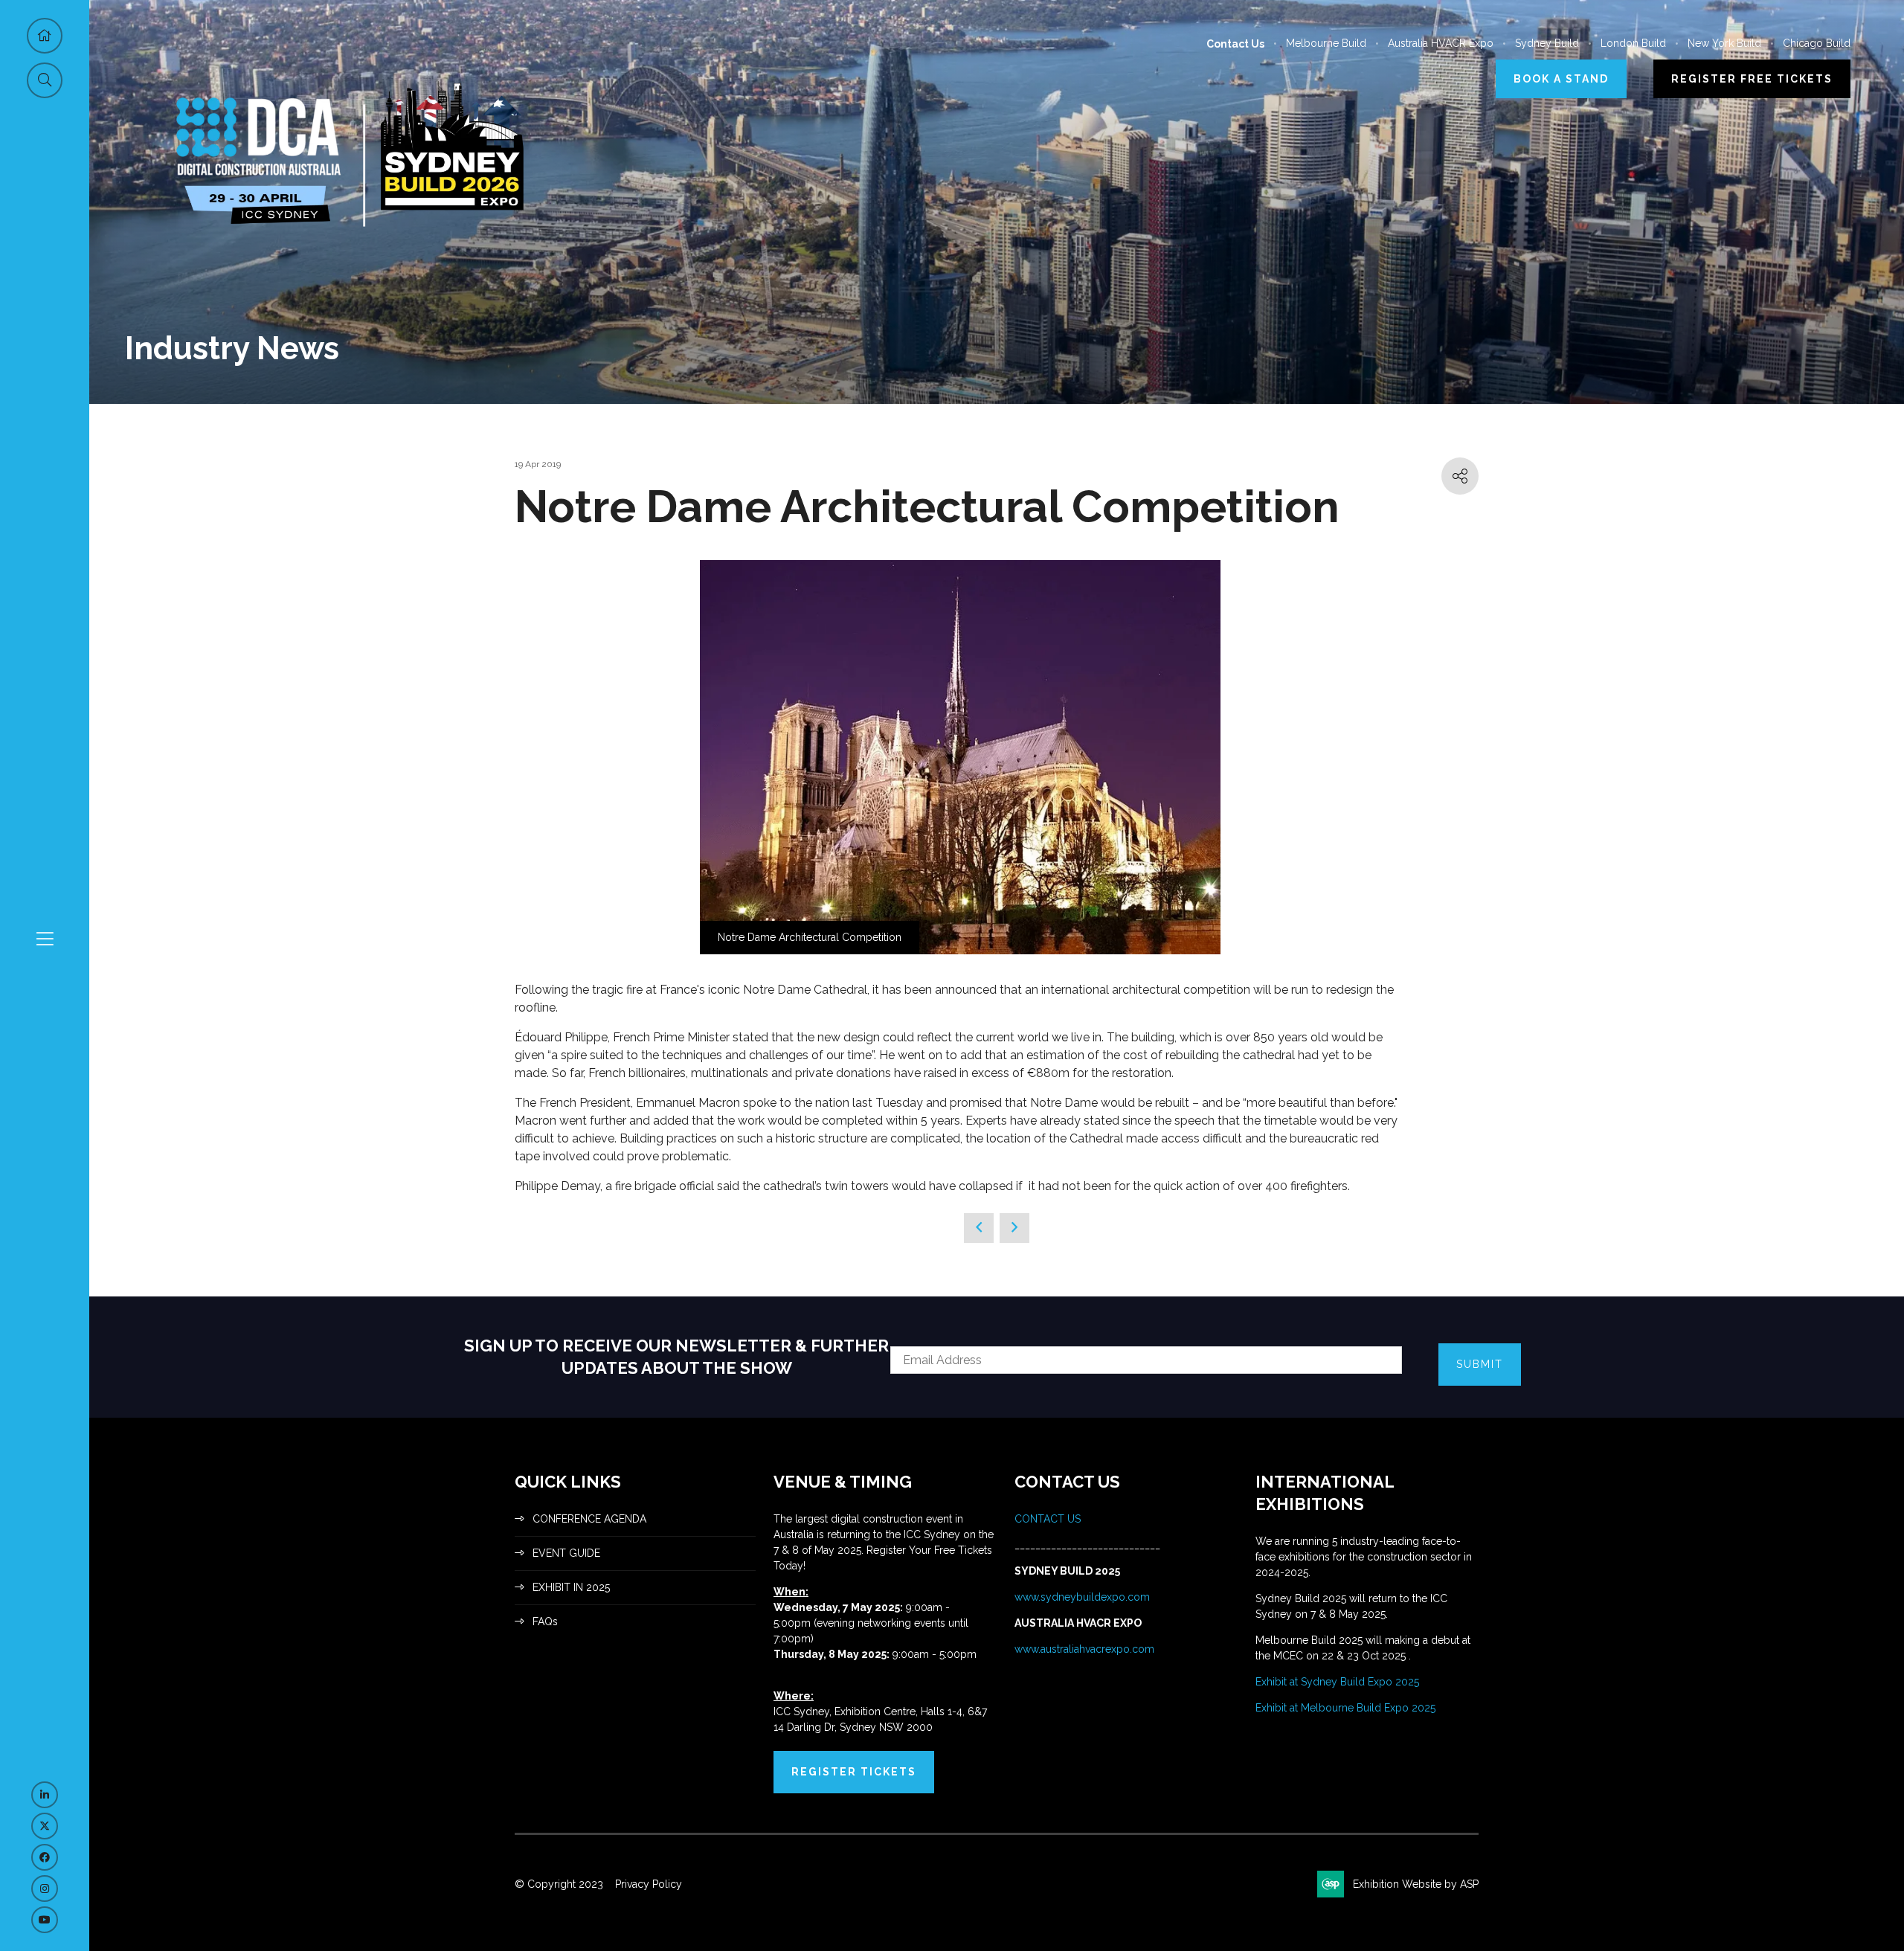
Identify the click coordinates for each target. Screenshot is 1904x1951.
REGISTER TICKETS (854, 1772)
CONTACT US (1049, 1519)
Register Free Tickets (1752, 79)
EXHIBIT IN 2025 (571, 1587)
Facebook (45, 1857)
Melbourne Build (1326, 43)
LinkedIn (45, 1795)
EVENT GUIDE (566, 1553)
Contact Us (1235, 44)
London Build (1633, 43)
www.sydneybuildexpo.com (1082, 1597)
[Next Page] (1014, 1228)
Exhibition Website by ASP (1416, 1884)
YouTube (45, 1920)
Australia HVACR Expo (1441, 43)
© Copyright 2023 (559, 1884)
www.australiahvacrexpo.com (1084, 1649)
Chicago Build (1817, 43)
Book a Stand (1561, 79)
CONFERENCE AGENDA (589, 1519)
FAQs (545, 1621)
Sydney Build (1547, 43)
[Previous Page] (979, 1228)
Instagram (45, 1889)
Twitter (45, 1826)
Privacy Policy (649, 1884)
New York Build (1724, 43)
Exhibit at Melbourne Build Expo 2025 (1345, 1708)
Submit (1480, 1364)
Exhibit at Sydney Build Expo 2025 (1337, 1682)
